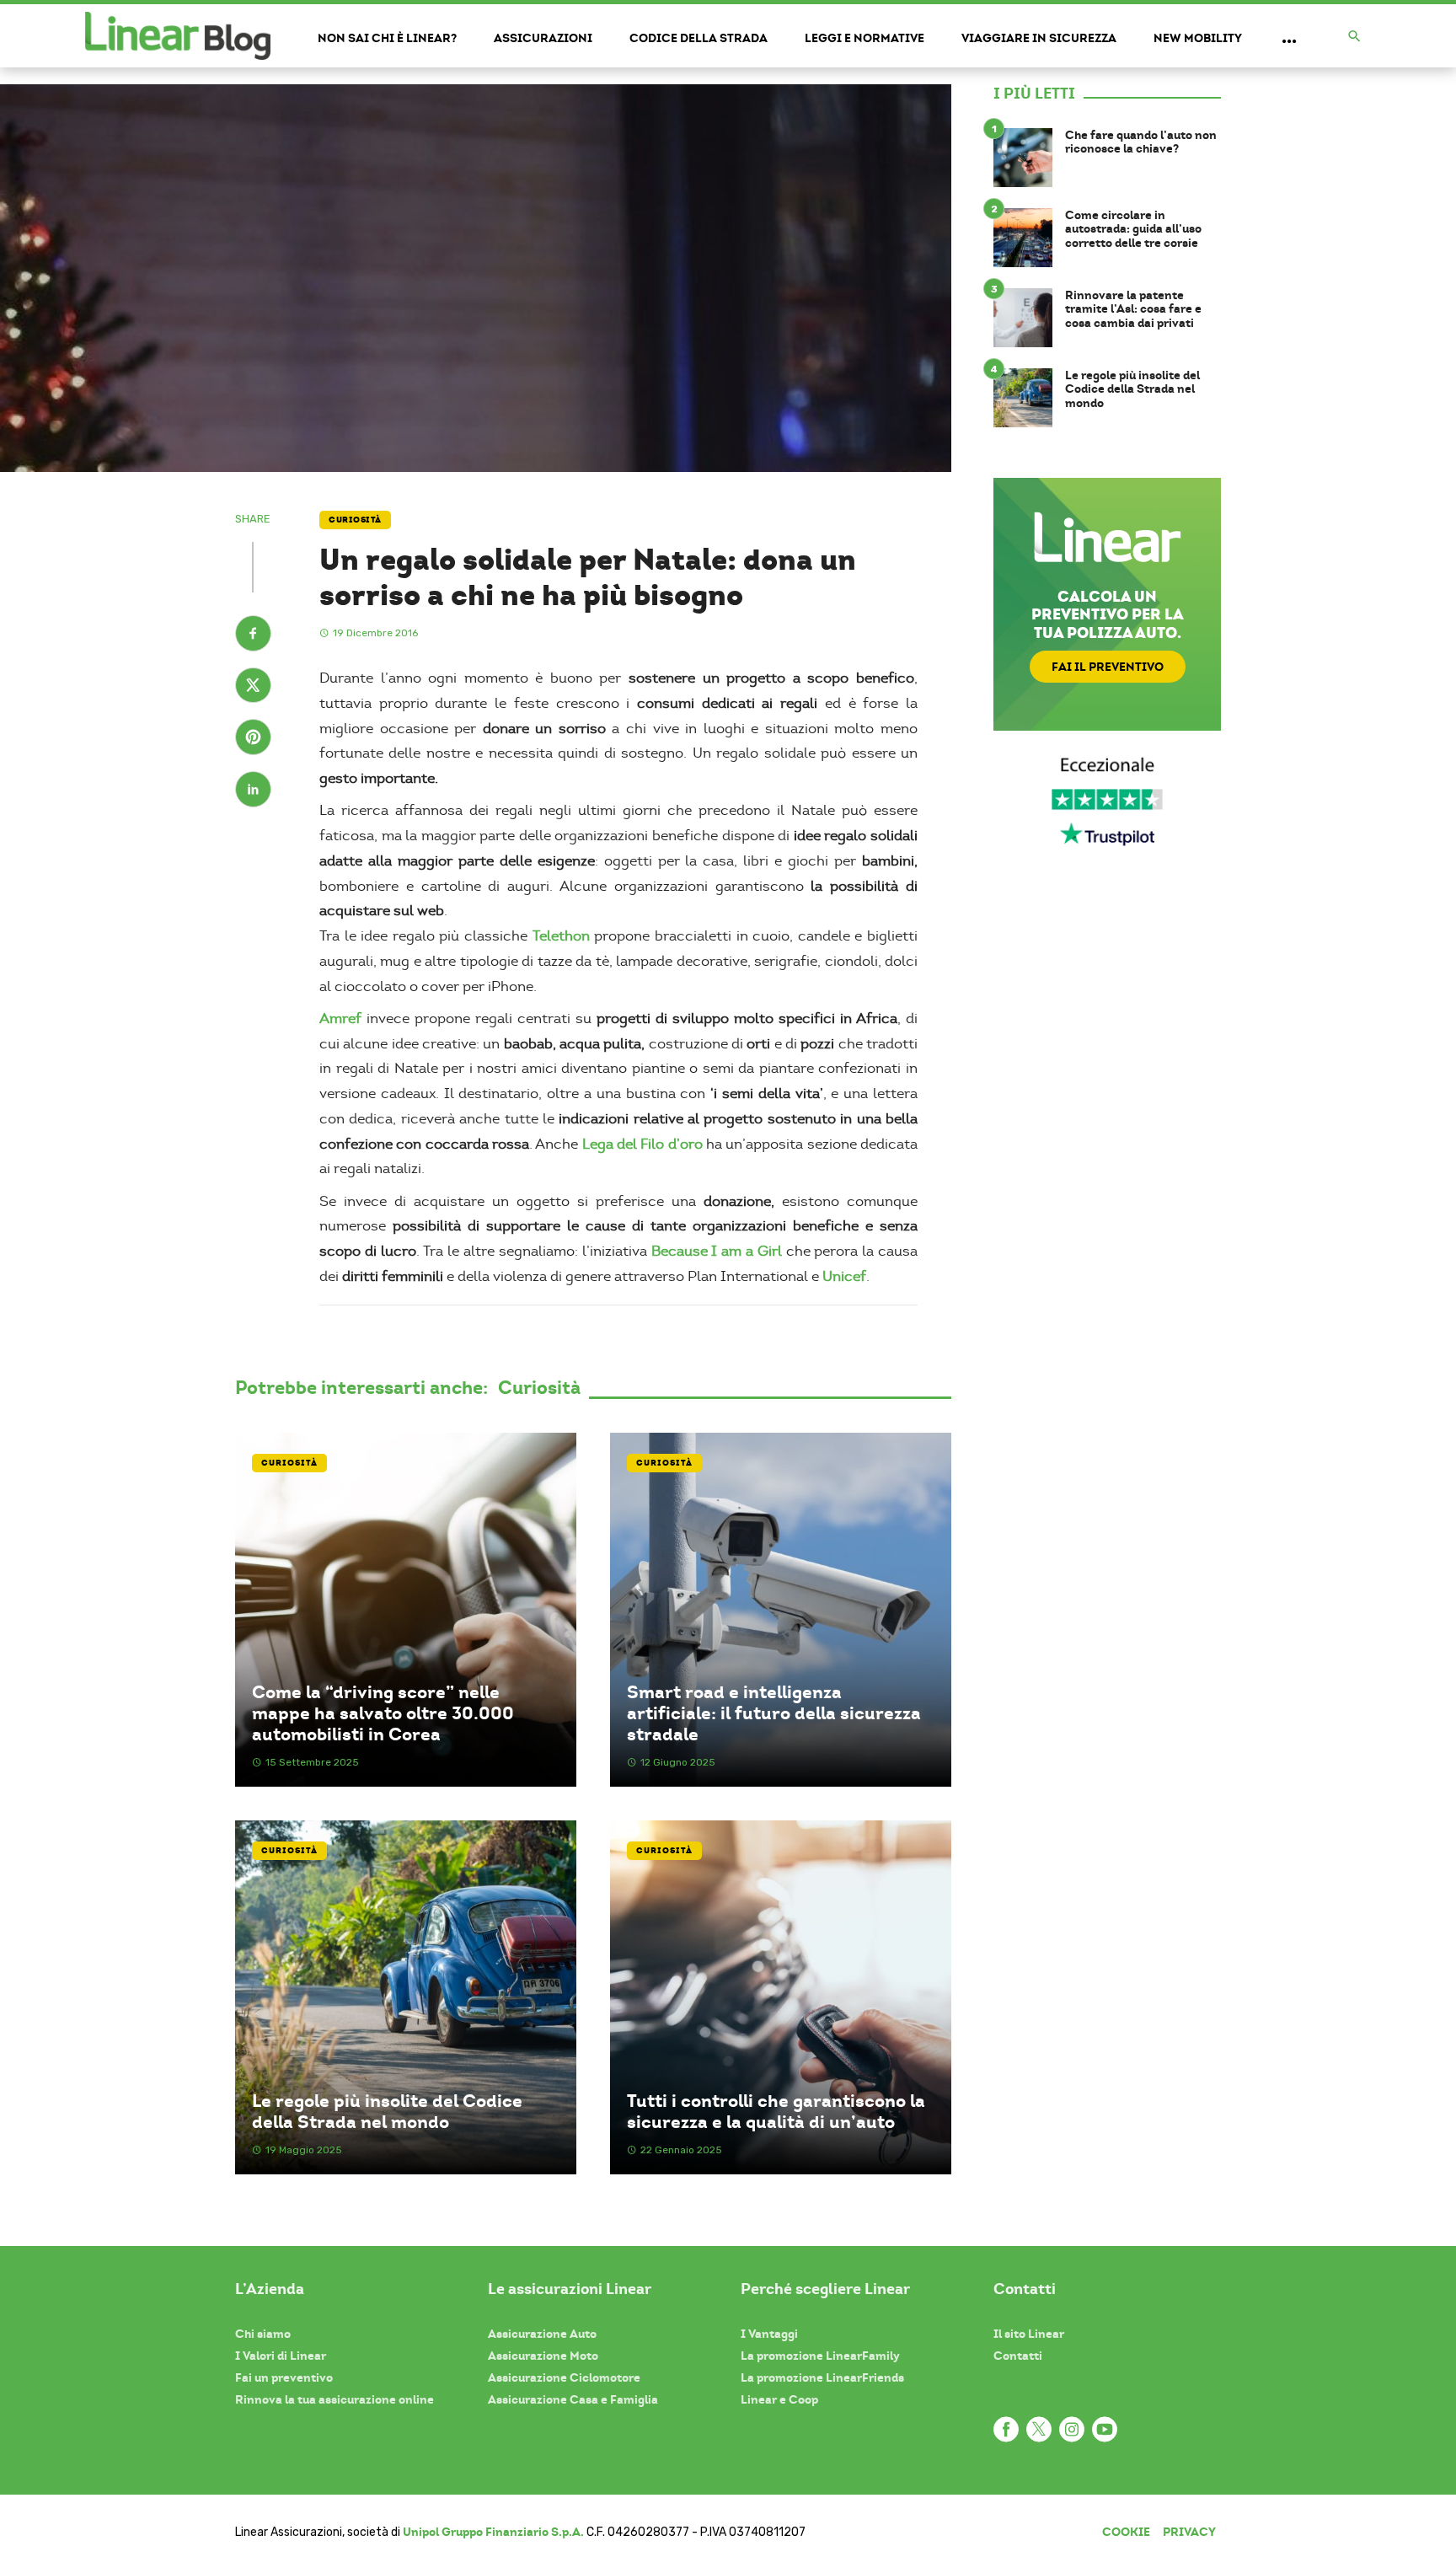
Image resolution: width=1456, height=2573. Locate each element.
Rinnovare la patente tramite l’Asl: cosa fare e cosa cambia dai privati (1133, 309)
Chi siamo (263, 2334)
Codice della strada (699, 38)
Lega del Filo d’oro (642, 1144)
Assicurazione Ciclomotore (564, 2377)
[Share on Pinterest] (253, 739)
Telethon (561, 936)
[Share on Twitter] (253, 688)
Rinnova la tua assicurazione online (335, 2399)
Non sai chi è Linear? (387, 38)
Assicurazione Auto (542, 2334)
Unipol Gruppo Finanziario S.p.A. (493, 2532)
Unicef (844, 1276)
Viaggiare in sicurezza (1039, 38)
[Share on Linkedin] (253, 791)
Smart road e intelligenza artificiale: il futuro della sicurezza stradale (774, 1713)
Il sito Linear (1029, 2334)
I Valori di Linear (281, 2356)
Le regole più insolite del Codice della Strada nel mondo (387, 2111)
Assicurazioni (543, 38)
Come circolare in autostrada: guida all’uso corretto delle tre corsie (1133, 229)
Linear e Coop (779, 2399)
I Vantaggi (769, 2334)
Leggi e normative (864, 38)
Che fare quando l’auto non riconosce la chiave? (1141, 142)
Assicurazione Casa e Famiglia (573, 2399)
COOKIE (1126, 2532)
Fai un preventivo (284, 2377)
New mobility (1198, 38)
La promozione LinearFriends (822, 2377)
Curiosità (355, 520)
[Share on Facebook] (253, 635)
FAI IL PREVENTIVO (1108, 667)
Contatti (1018, 2356)
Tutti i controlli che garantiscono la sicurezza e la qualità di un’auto (776, 2111)
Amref (340, 1018)
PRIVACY (1189, 2532)
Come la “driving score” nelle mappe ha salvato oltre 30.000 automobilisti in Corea (383, 1713)
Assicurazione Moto (543, 2356)
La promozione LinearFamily (820, 2356)
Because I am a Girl (717, 1251)
